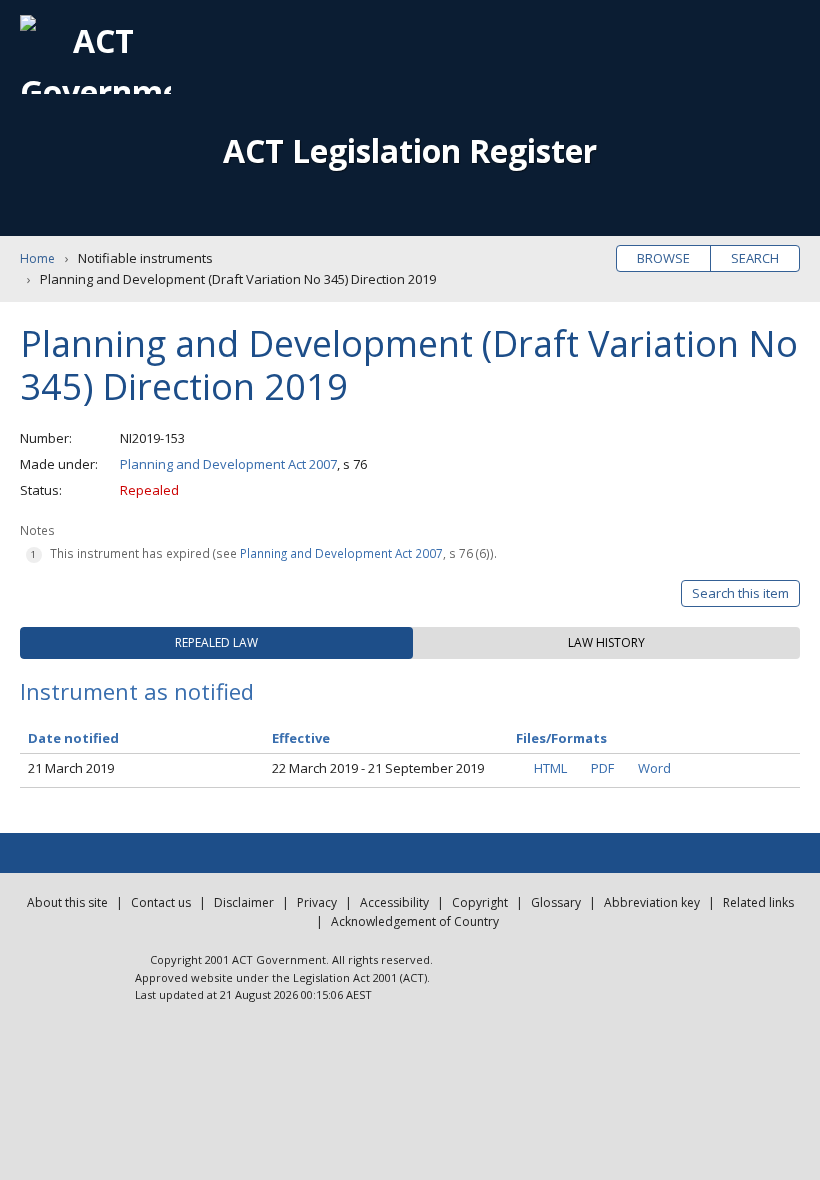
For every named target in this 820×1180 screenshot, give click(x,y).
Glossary (556, 902)
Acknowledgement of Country (415, 921)
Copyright (480, 902)
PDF (602, 768)
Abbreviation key (652, 902)
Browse (663, 258)
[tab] (216, 643)
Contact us (161, 902)
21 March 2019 (71, 768)
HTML (550, 768)
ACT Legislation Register (410, 150)
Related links (758, 902)
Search (755, 258)
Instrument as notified (137, 691)
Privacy (317, 902)
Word (654, 768)
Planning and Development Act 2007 (228, 464)
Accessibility (394, 902)
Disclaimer (244, 902)
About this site (67, 902)
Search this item (740, 593)
